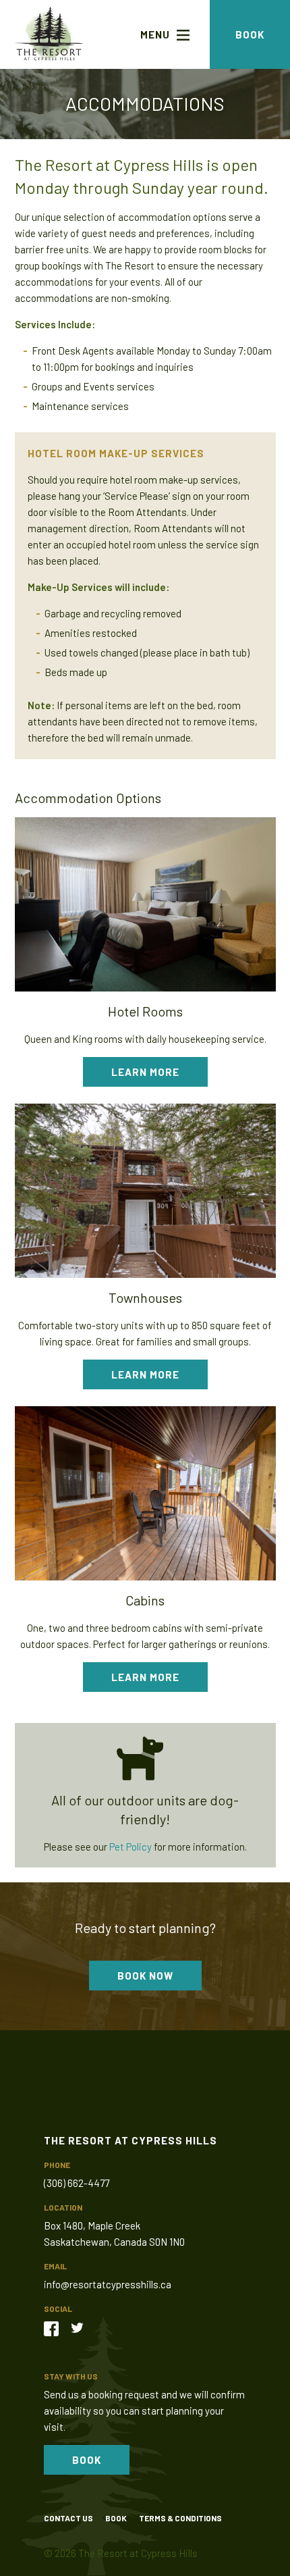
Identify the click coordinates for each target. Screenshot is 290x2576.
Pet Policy (130, 1847)
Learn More (145, 1072)
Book (250, 34)
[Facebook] (56, 2327)
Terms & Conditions (180, 2518)
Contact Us (68, 2518)
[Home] (49, 34)
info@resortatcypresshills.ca (108, 2284)
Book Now (145, 1976)
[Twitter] (82, 2327)
